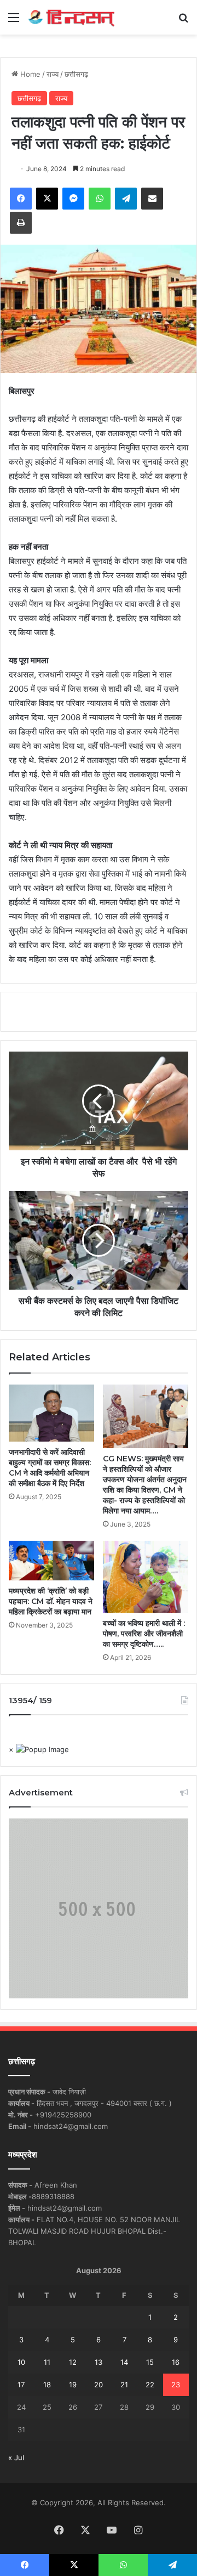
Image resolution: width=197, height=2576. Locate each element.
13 (99, 2362)
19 (73, 2385)
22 (150, 2385)
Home (29, 74)
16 (176, 2362)
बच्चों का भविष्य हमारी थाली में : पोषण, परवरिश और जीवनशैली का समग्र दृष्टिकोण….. (144, 1634)
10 (21, 2362)
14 (124, 2362)
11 (47, 2362)
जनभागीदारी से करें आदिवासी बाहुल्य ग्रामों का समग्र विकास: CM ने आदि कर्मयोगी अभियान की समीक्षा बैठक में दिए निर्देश (50, 1468)
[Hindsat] (71, 17)
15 (150, 2362)
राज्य (53, 74)
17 (21, 2385)
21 (124, 2385)
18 (47, 2385)
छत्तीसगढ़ (76, 74)
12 (73, 2362)
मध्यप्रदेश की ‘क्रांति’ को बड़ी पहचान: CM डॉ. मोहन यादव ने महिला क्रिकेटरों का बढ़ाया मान (51, 1601)
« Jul (16, 2458)
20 (99, 2385)
